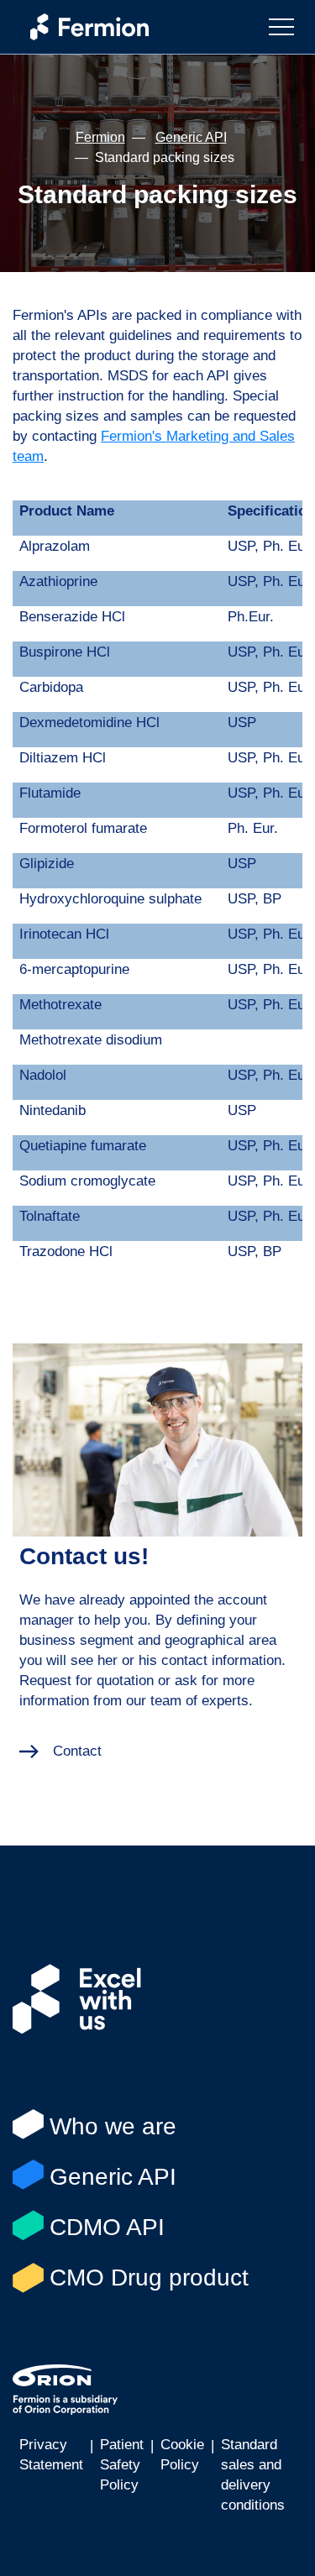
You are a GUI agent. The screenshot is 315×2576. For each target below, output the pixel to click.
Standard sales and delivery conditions (253, 2475)
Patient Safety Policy (122, 2465)
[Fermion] (81, 27)
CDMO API (107, 2227)
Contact (77, 1751)
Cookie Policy (182, 2455)
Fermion (100, 137)
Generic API (191, 137)
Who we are (113, 2126)
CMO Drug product (149, 2278)
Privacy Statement (51, 2455)
